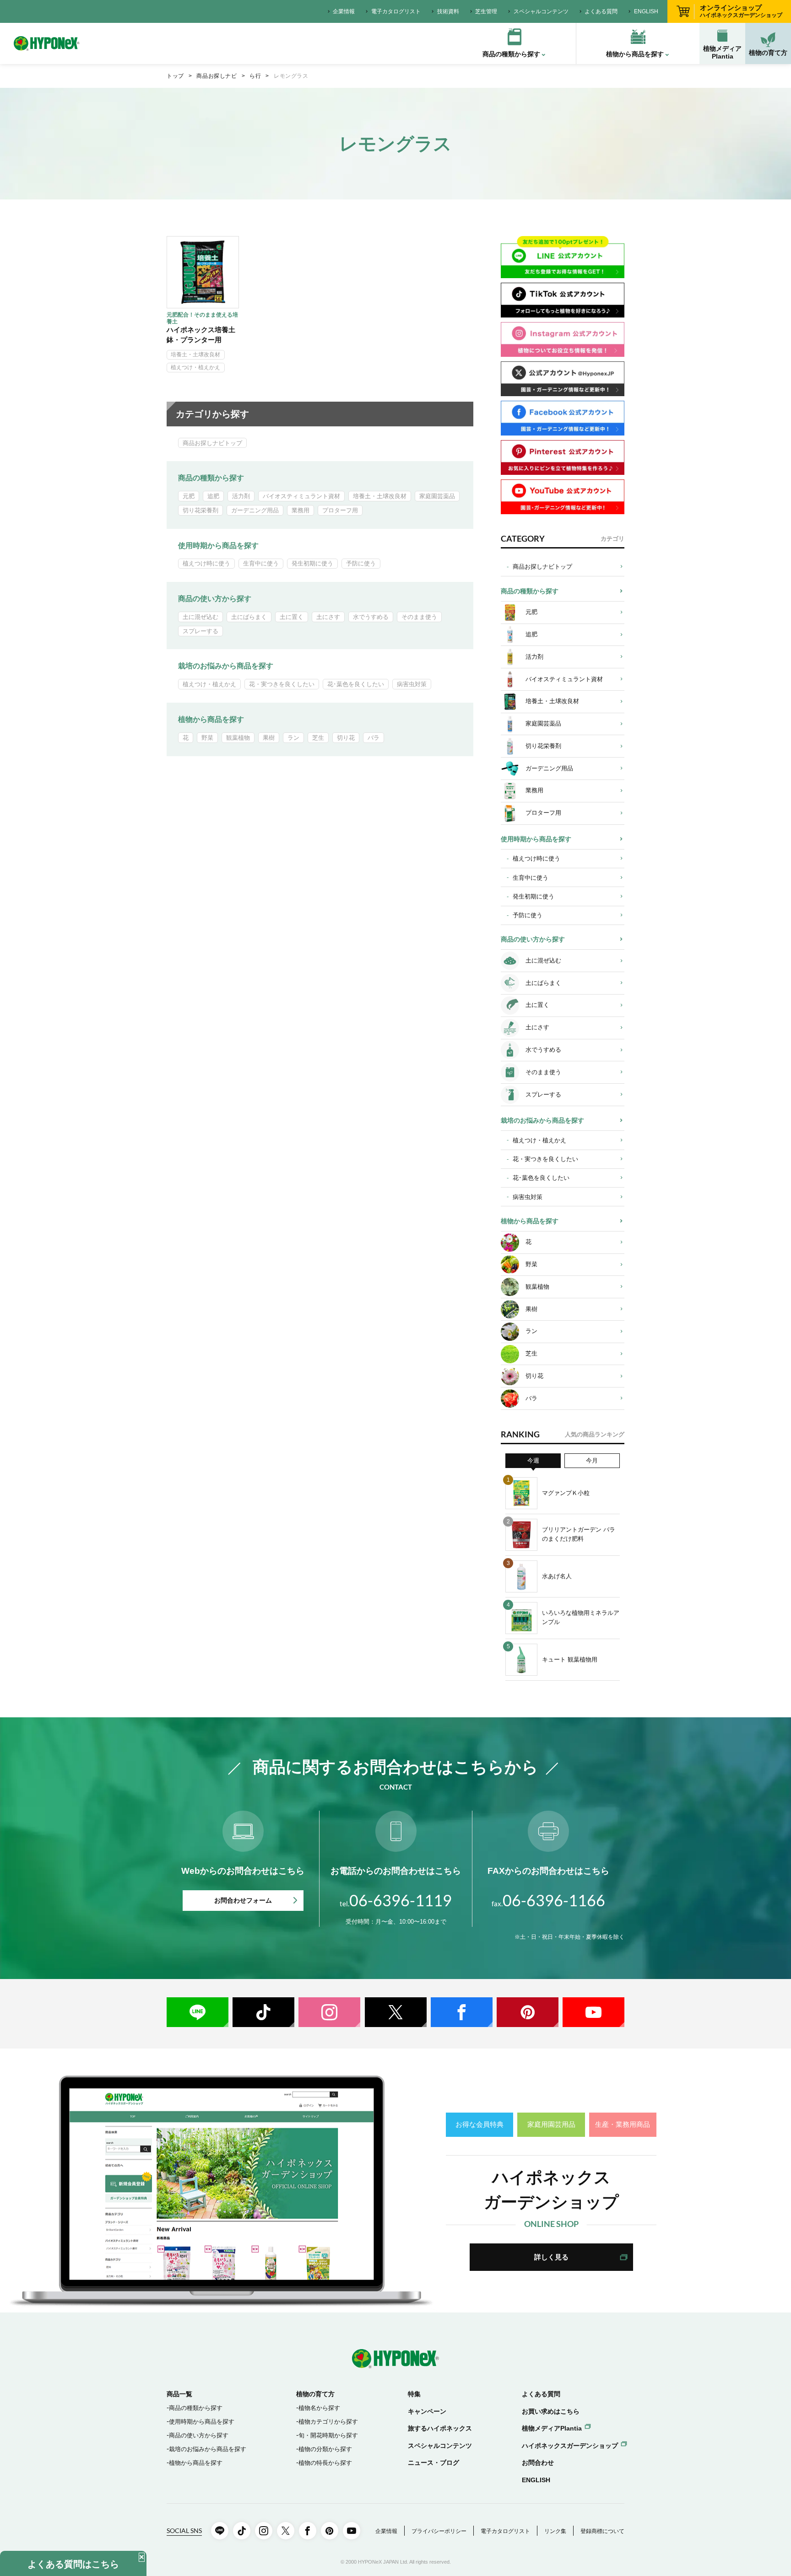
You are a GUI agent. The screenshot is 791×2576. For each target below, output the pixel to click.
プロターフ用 (340, 510)
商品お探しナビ (217, 76)
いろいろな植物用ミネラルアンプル (581, 1617)
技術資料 (448, 11)
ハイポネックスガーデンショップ (570, 2446)
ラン (293, 738)
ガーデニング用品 (255, 510)
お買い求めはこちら (551, 2411)
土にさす (328, 617)
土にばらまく (249, 617)
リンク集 (555, 2531)
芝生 (318, 738)
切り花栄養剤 (200, 510)
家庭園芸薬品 (437, 496)
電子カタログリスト (396, 11)
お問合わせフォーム (243, 1900)
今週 (533, 1460)
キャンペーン (427, 2411)
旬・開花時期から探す (328, 2435)
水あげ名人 (557, 1576)
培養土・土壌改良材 (195, 355)
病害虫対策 (412, 684)
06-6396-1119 (396, 1900)
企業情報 (344, 11)
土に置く (292, 617)
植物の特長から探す (325, 2463)
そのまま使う (419, 617)
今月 (592, 1460)
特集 (414, 2394)
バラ (374, 738)
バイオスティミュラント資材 (301, 496)
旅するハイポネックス (440, 2428)
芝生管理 (486, 11)
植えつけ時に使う (206, 563)
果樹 (269, 738)
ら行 (255, 76)
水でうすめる (371, 617)
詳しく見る (551, 2257)
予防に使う (361, 563)
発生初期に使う (312, 563)
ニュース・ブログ (433, 2463)
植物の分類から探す (325, 2449)
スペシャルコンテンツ (541, 11)
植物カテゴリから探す (328, 2422)
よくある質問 (601, 11)
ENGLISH (646, 11)
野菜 (207, 738)
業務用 (301, 510)
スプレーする (200, 631)
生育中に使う (261, 563)
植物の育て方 (768, 53)
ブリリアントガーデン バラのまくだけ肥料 (579, 1534)
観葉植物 (238, 738)
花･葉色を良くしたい (356, 684)
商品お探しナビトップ (212, 443)
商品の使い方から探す (215, 599)
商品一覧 (179, 2394)
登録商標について (602, 2531)
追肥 (213, 496)
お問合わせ (538, 2463)
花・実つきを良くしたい (282, 684)
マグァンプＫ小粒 (566, 1493)
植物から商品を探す (211, 719)
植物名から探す (319, 2408)
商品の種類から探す (211, 478)
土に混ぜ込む (200, 617)
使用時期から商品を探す (218, 546)
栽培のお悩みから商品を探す (226, 666)
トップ (175, 76)
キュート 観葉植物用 (570, 1659)
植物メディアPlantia (722, 52)
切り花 (346, 738)
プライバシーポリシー (439, 2531)
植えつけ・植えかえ (195, 367)
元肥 (189, 496)
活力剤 (241, 496)
